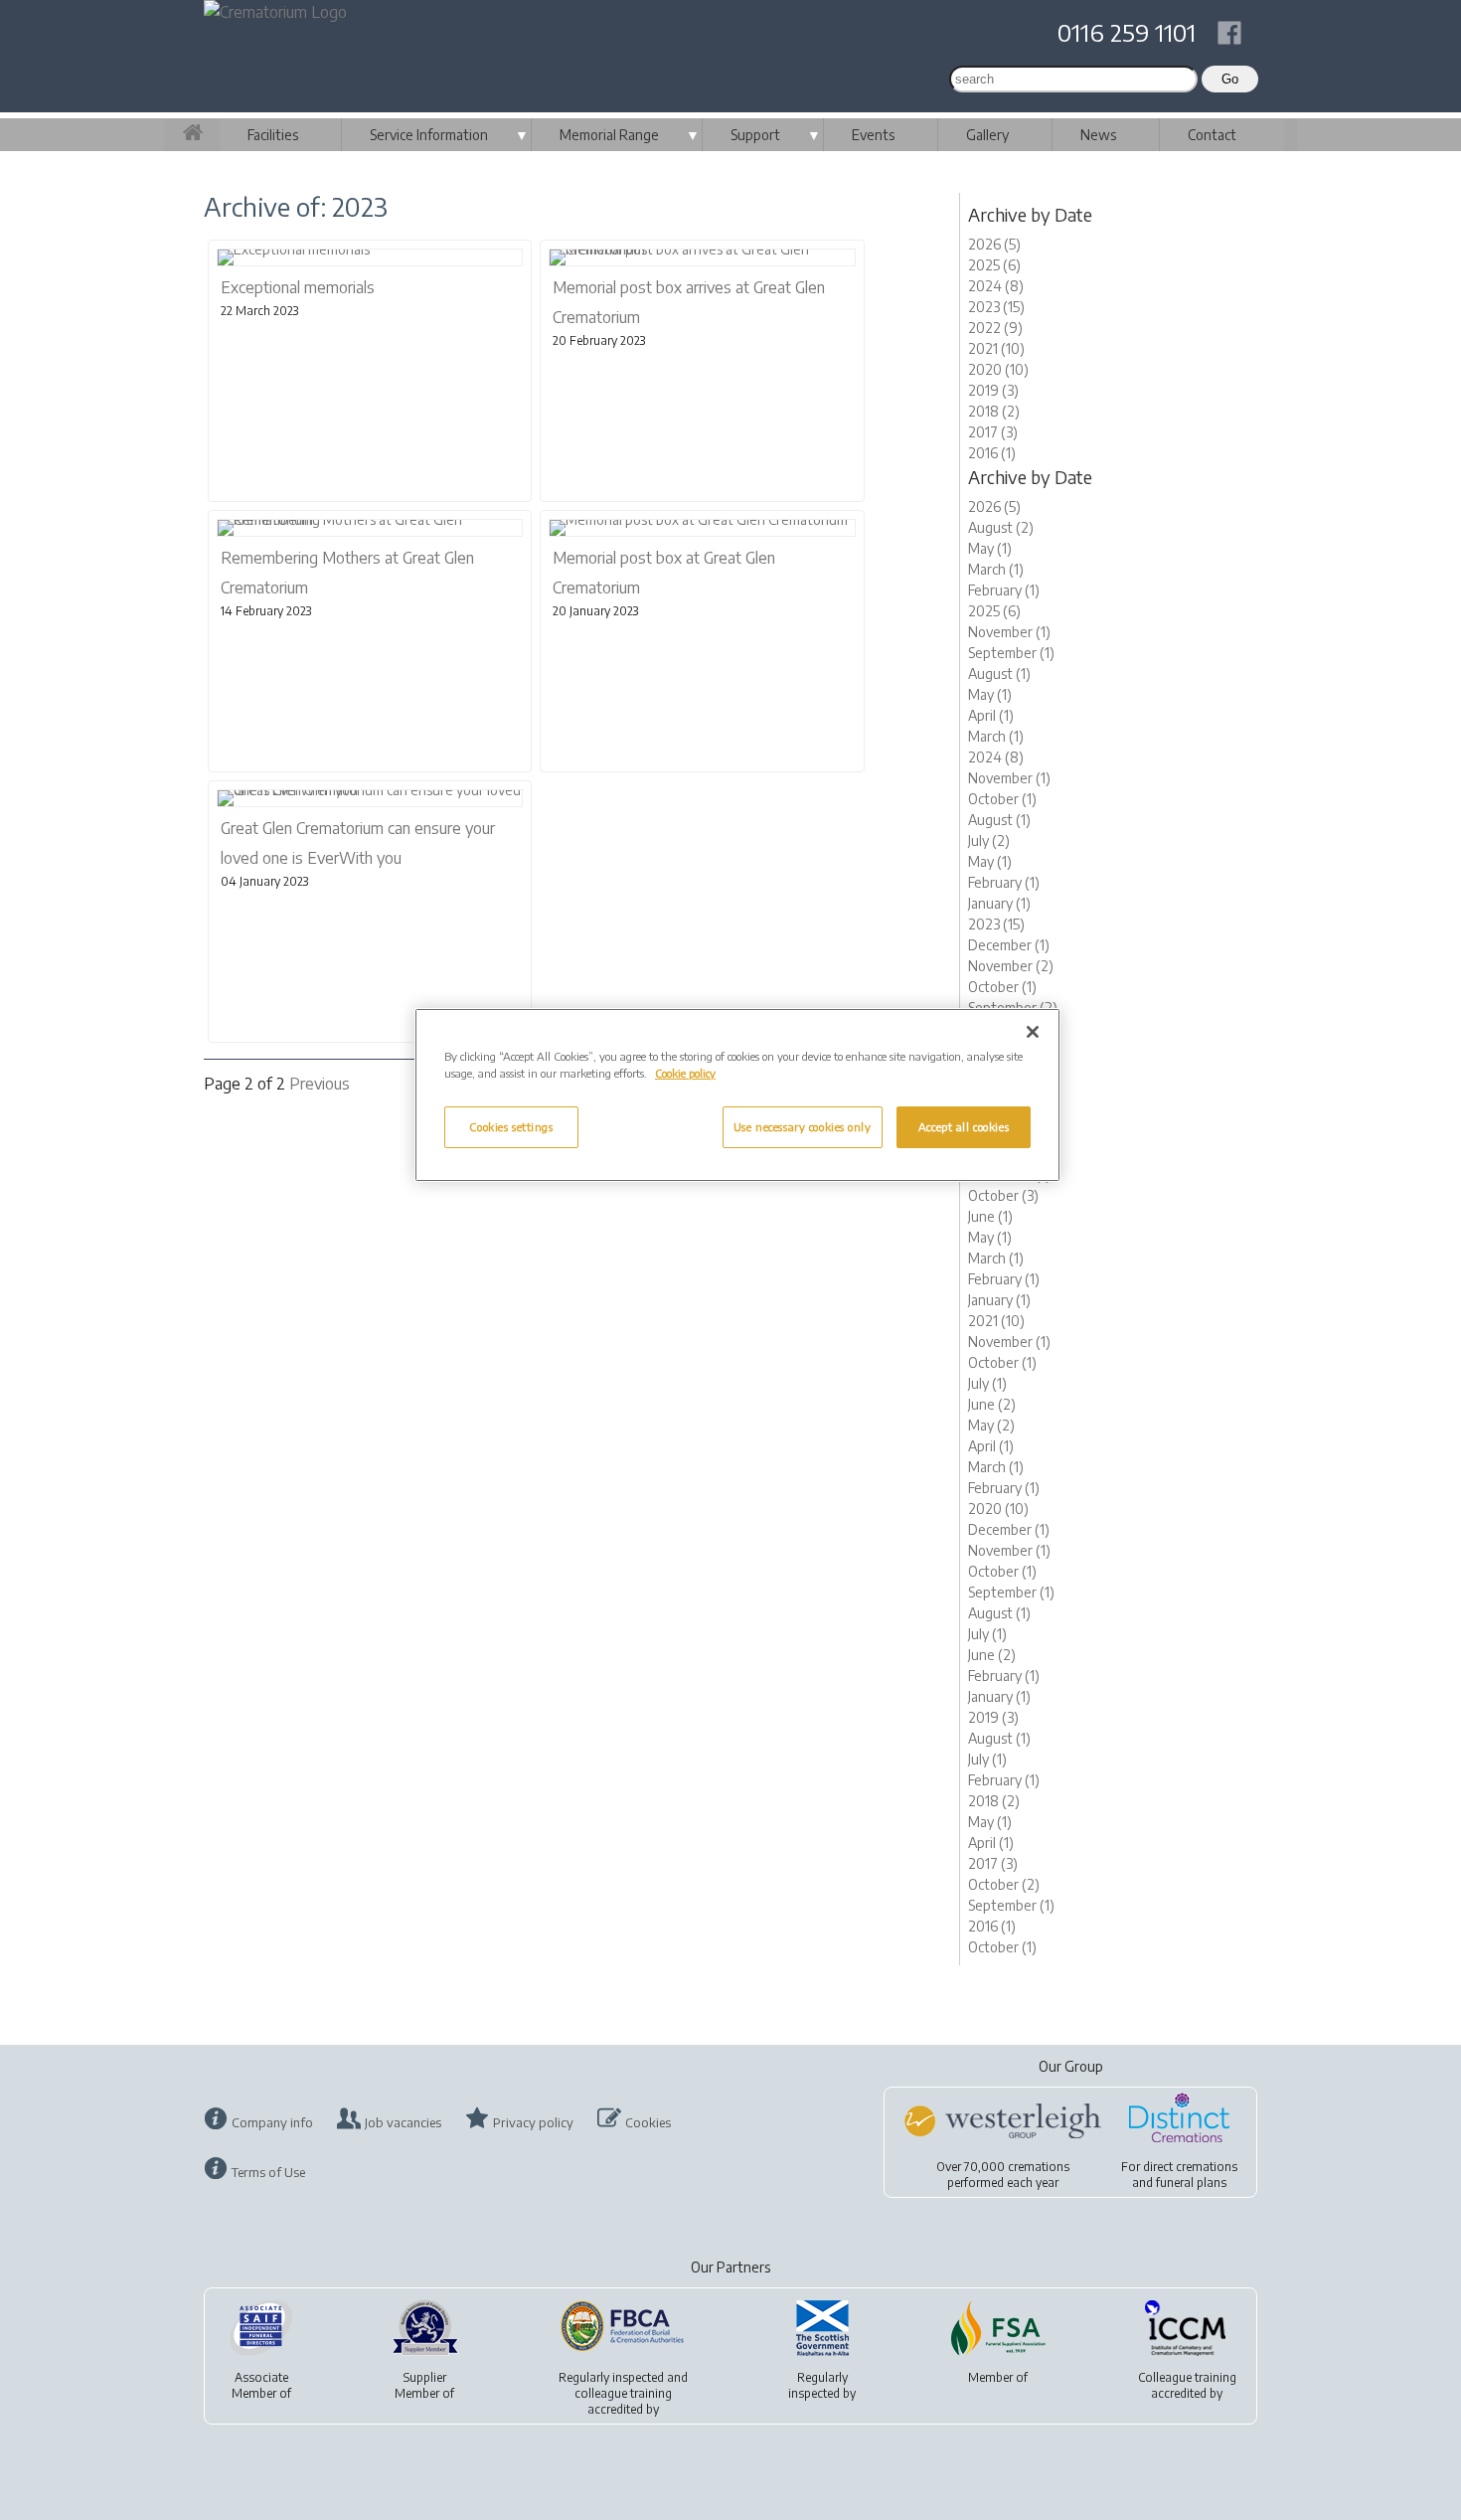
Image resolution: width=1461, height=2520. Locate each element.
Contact (1212, 135)
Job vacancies (403, 2122)
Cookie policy (685, 1073)
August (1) (999, 673)
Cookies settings (511, 1127)
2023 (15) (996, 307)
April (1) (991, 715)
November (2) (1011, 966)
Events (873, 135)
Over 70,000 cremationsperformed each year (1003, 2175)
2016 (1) (992, 453)
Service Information (429, 135)
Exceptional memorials (298, 287)
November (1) (1009, 632)
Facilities (273, 135)
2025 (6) (994, 265)
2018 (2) (994, 411)
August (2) (1001, 527)
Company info (272, 2122)
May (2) (991, 1425)
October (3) (1003, 1195)
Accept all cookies (964, 1127)
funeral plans (1191, 2183)
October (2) (1004, 1884)
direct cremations (1190, 2167)
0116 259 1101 (1127, 32)
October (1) (1002, 799)
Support (755, 135)
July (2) (989, 840)
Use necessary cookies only (803, 1127)
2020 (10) (998, 369)
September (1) (1011, 653)
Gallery (987, 135)
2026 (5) (994, 244)
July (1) (987, 1383)
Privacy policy (533, 2122)
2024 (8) (996, 286)
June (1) (990, 1216)
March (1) (996, 569)
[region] (737, 1095)
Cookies (648, 2122)
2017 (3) (993, 432)
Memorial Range (609, 135)
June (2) (992, 1404)
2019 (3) (993, 390)
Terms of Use (268, 2172)
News (1098, 135)
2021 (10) (996, 348)
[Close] (1033, 1032)
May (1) (990, 548)
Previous (320, 1084)
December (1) (1009, 945)
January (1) (999, 903)
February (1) (1004, 590)
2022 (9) (995, 328)
